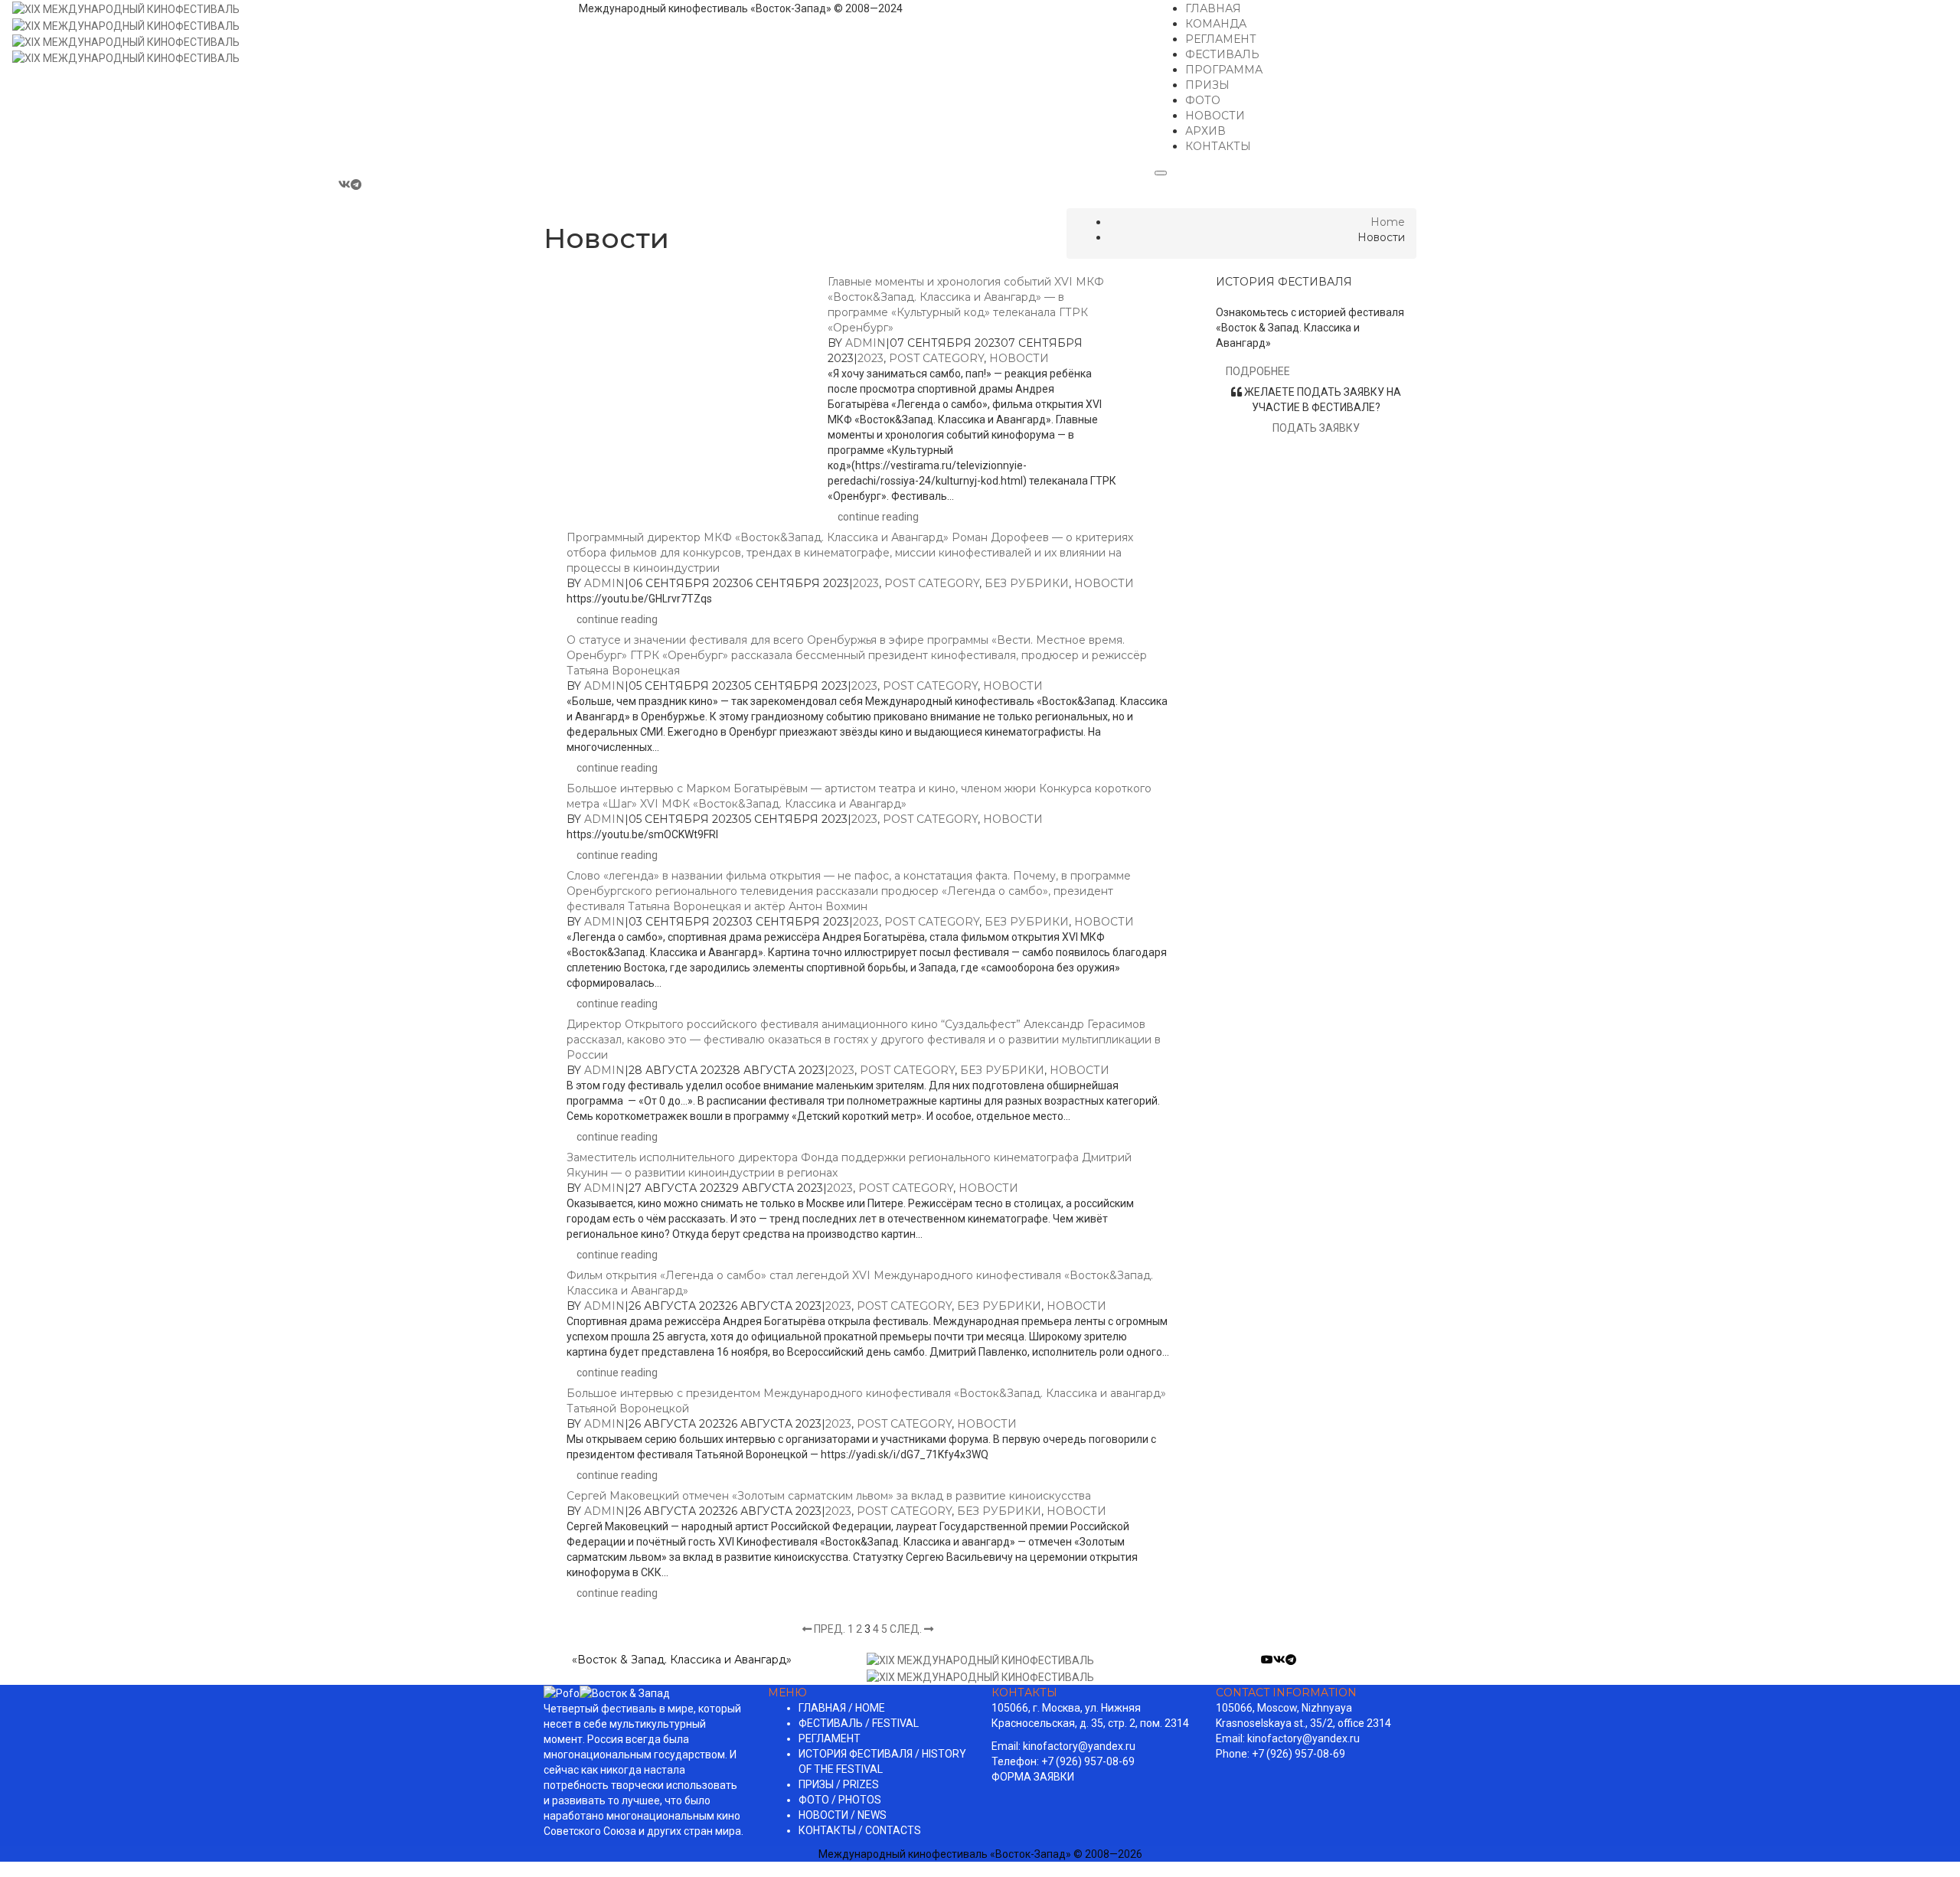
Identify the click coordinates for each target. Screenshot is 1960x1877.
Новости (1019, 358)
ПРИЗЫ (1207, 85)
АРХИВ (1205, 131)
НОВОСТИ (1215, 116)
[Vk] (345, 184)
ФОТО (1203, 100)
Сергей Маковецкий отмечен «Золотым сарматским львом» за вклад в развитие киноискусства (829, 1496)
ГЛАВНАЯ (1213, 8)
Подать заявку (1316, 428)
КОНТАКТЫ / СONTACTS (860, 1830)
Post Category (936, 358)
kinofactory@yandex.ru (1079, 1746)
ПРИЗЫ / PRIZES (839, 1784)
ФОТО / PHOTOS (840, 1800)
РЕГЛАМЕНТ (1221, 39)
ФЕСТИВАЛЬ (1222, 54)
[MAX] (370, 184)
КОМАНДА (1216, 24)
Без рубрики (1027, 583)
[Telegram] (357, 184)
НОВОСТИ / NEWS (843, 1815)
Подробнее (1258, 371)
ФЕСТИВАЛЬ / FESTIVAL (859, 1723)
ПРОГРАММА (1224, 70)
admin (866, 343)
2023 (871, 358)
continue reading (878, 517)
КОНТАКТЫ (1218, 146)
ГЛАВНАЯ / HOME (842, 1708)
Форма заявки (1033, 1777)
